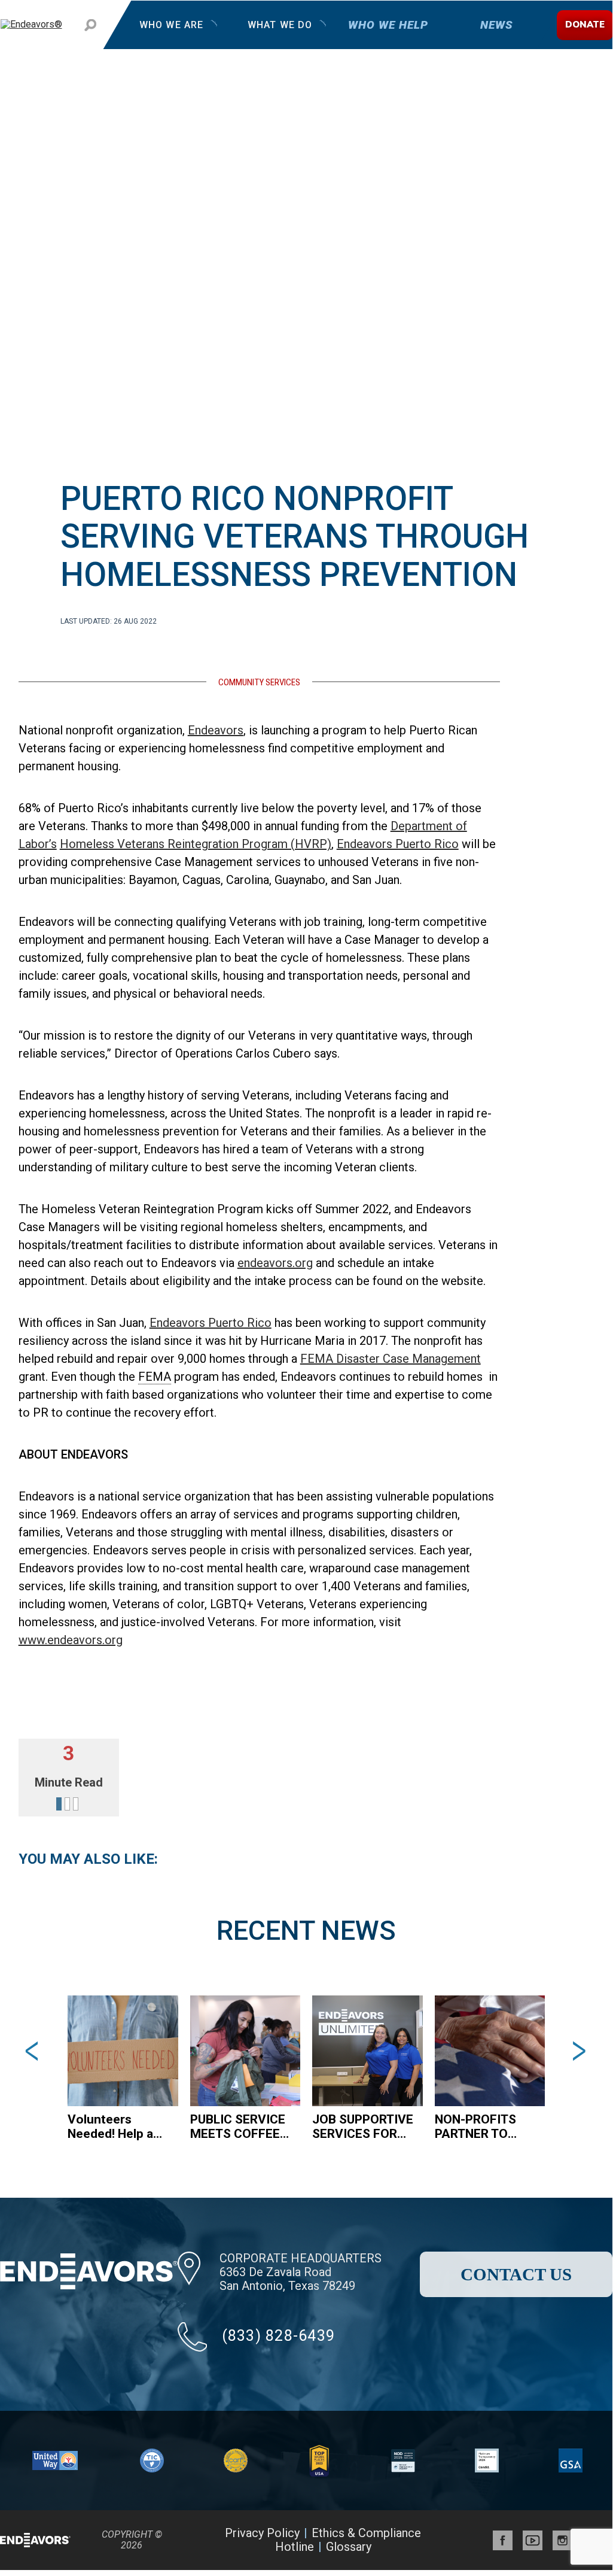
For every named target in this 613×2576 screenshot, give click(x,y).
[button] (34, 2051)
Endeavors (216, 730)
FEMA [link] (155, 1377)
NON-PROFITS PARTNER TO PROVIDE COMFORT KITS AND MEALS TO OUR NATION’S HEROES (479, 2127)
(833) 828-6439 (279, 2336)
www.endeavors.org (71, 1640)
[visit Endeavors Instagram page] (562, 2540)
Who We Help (388, 25)
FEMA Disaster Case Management (391, 1359)
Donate (585, 25)
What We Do (279, 25)
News (496, 25)
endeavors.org (275, 1263)
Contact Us (516, 2274)
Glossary (349, 2547)
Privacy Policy (262, 2533)
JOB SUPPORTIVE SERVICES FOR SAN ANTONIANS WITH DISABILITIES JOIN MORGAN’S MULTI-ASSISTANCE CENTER (363, 2127)
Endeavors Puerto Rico (398, 844)
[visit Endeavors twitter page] (533, 2540)
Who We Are (171, 25)
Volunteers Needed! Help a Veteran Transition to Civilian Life (110, 2127)
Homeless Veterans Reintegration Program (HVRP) (196, 844)
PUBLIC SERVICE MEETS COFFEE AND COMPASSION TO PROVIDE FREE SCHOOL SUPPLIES (240, 2127)
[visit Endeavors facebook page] (503, 2540)
